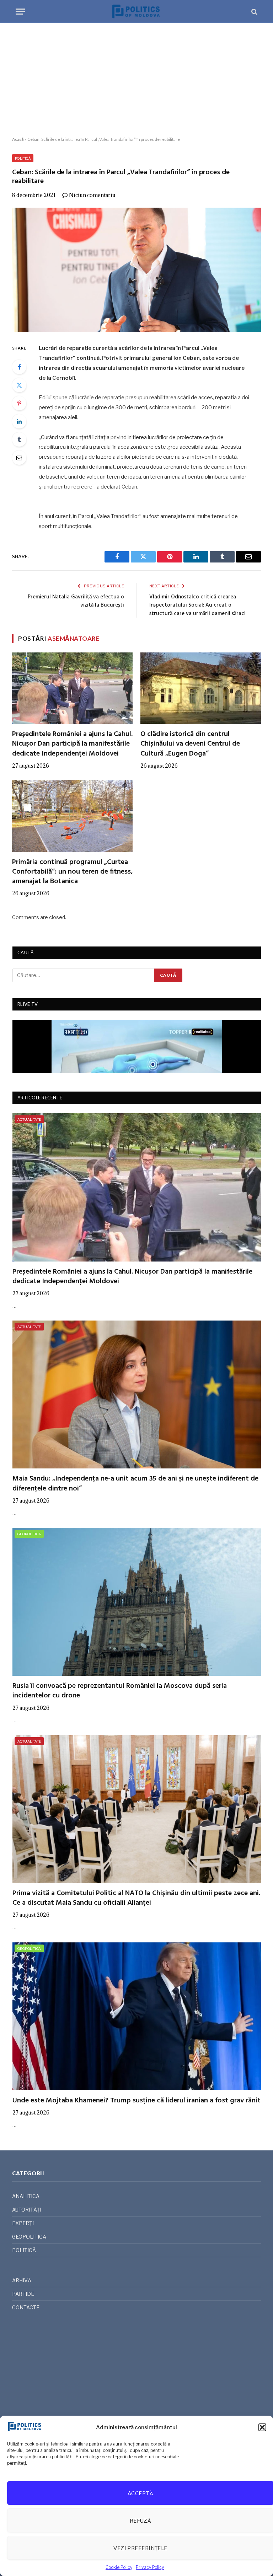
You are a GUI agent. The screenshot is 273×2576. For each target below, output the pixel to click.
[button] (262, 2427)
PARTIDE (23, 2294)
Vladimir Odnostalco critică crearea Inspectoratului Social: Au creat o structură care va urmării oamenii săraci (197, 605)
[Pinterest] (19, 403)
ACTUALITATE (29, 1119)
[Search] (254, 12)
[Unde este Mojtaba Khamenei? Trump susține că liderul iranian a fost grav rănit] (137, 2016)
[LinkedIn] (19, 421)
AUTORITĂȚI (27, 2210)
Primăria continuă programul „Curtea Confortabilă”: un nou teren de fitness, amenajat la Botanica (72, 872)
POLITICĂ (23, 158)
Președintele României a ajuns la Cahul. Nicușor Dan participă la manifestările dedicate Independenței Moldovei (72, 744)
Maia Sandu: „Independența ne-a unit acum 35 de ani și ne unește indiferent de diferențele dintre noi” (135, 1484)
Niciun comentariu (92, 195)
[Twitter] (19, 385)
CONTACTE (26, 2307)
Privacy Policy (150, 2567)
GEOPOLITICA (29, 1534)
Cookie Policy (119, 2567)
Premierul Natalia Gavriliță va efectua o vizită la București (76, 601)
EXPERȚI (23, 2223)
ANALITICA (26, 2196)
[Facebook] (19, 367)
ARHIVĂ (22, 2280)
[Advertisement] (136, 80)
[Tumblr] (19, 439)
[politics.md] (136, 12)
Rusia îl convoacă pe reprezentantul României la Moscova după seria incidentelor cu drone (120, 1691)
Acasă (18, 139)
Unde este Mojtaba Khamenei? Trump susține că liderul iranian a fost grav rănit (136, 2101)
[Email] (19, 458)
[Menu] (20, 12)
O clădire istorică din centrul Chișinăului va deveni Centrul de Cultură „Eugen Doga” (190, 744)
